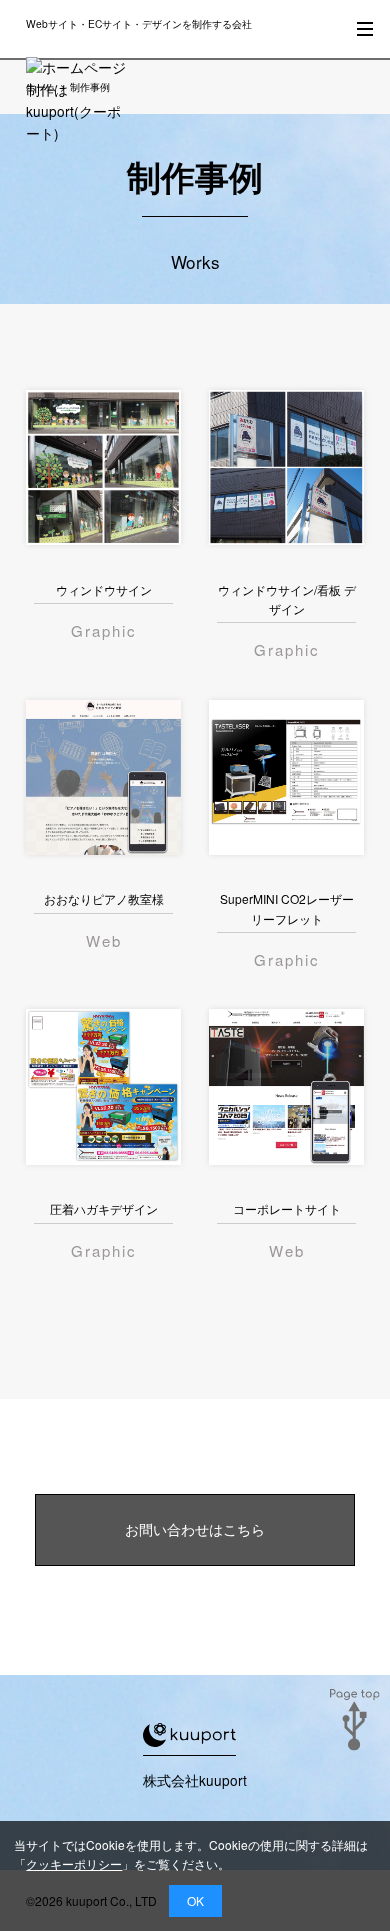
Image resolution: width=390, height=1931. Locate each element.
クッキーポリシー (74, 1863)
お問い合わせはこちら (195, 1529)
